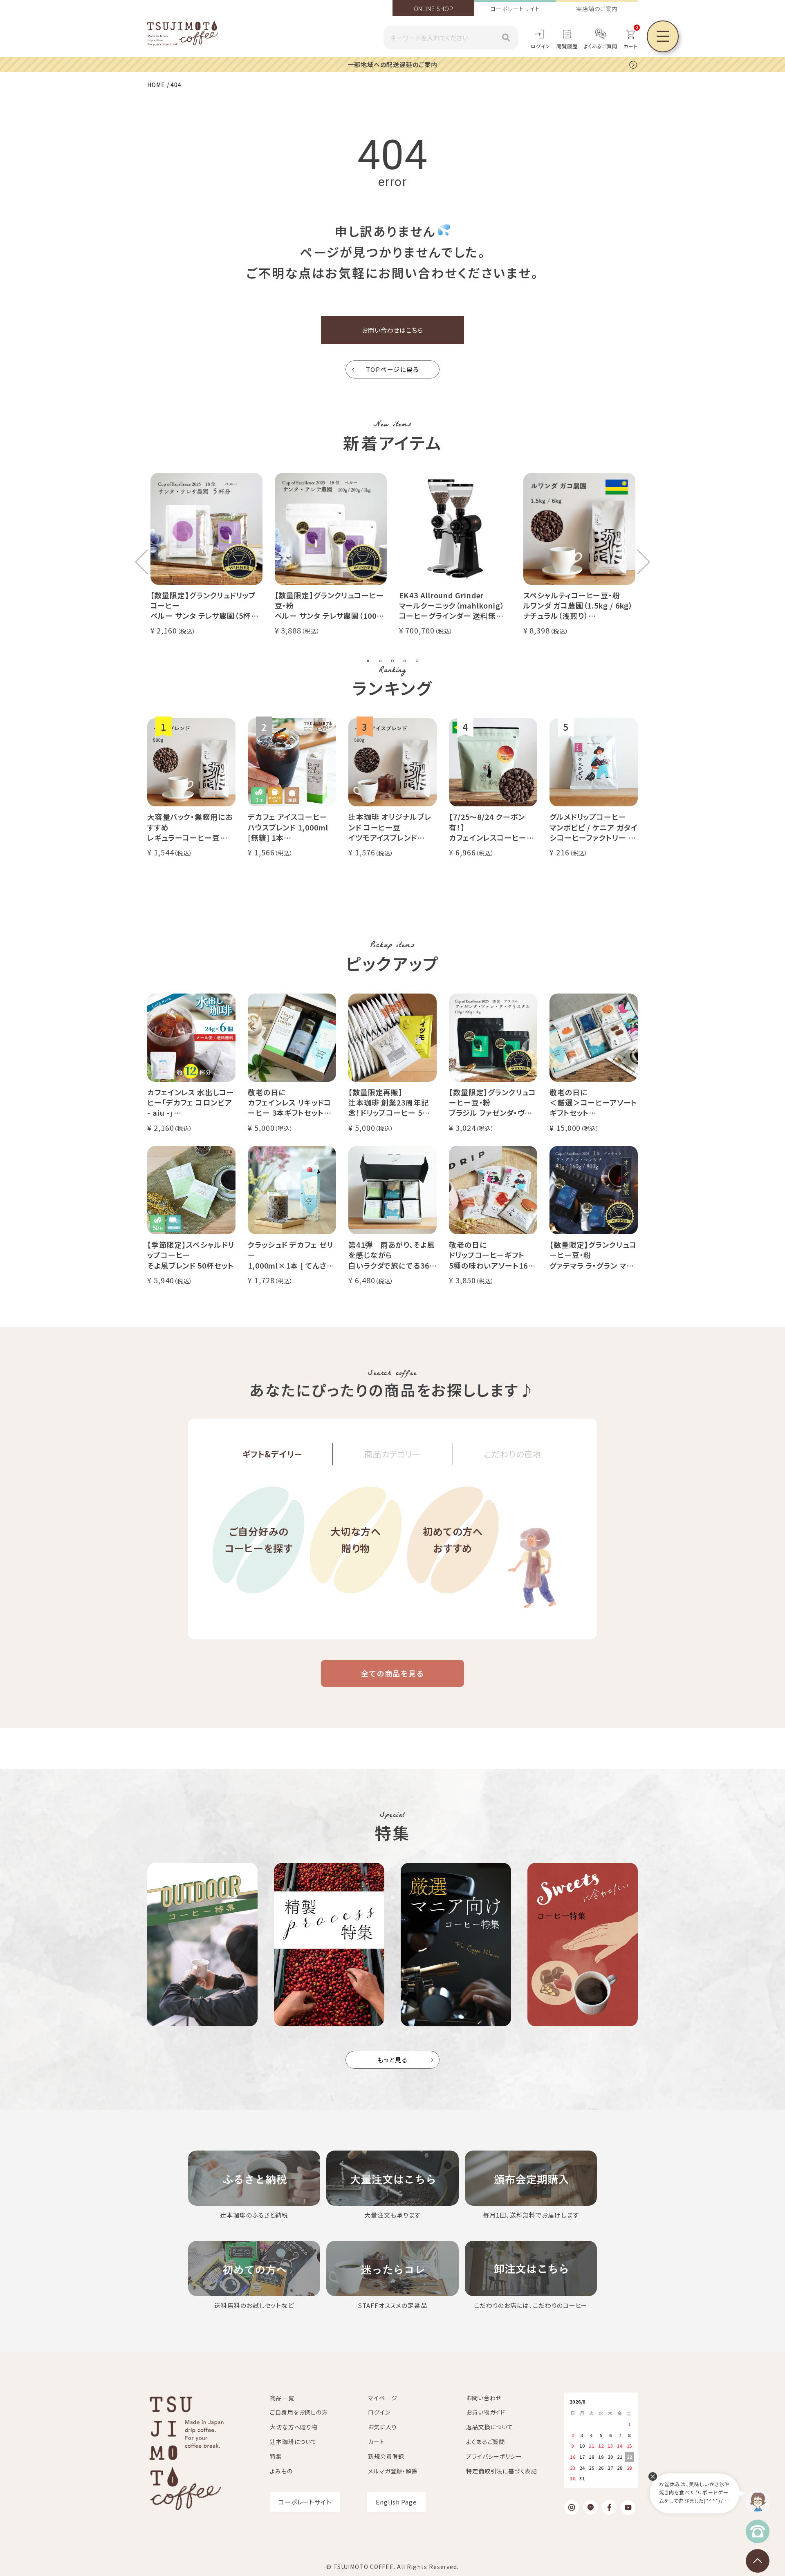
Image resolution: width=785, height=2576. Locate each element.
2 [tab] (380, 661)
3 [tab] (392, 661)
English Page (396, 2502)
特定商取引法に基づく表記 (502, 2471)
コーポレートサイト (515, 9)
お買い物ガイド (486, 2412)
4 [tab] (405, 661)
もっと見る (393, 2060)
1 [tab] (368, 661)
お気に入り (382, 2427)
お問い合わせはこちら (392, 330)
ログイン (541, 46)
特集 (276, 2456)
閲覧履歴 (567, 46)
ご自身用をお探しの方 (299, 2412)
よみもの (281, 2471)
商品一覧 (282, 2398)
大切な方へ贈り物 (356, 1540)
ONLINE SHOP (434, 9)
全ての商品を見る (392, 1673)
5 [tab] (417, 661)
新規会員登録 (386, 2456)
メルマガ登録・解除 (393, 2471)
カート (376, 2442)
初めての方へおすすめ (453, 1540)
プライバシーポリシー (494, 2456)
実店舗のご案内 (597, 9)
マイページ (383, 2398)
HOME (156, 85)
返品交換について (490, 2427)
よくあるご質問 (601, 46)
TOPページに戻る (393, 369)
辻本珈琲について (293, 2442)
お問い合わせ (484, 2398)
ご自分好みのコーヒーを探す (259, 1540)
